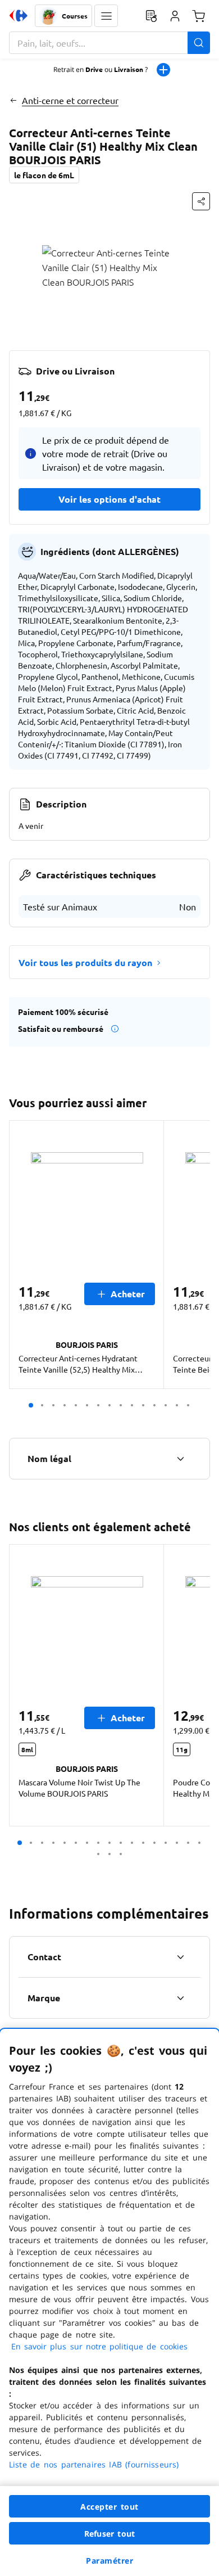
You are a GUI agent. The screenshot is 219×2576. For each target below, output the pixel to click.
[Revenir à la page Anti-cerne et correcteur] (13, 100)
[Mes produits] (151, 16)
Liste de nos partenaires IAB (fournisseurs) (94, 2464)
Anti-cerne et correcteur (70, 100)
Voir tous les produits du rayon (85, 962)
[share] (201, 201)
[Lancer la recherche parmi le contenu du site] (199, 43)
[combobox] (109, 43)
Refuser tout (109, 2534)
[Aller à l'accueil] (19, 16)
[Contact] (180, 1957)
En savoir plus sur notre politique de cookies (99, 2346)
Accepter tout (109, 2507)
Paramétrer (109, 2561)
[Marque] (180, 1998)
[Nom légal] (180, 1459)
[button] (106, 16)
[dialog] (109, 2302)
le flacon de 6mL (44, 175)
